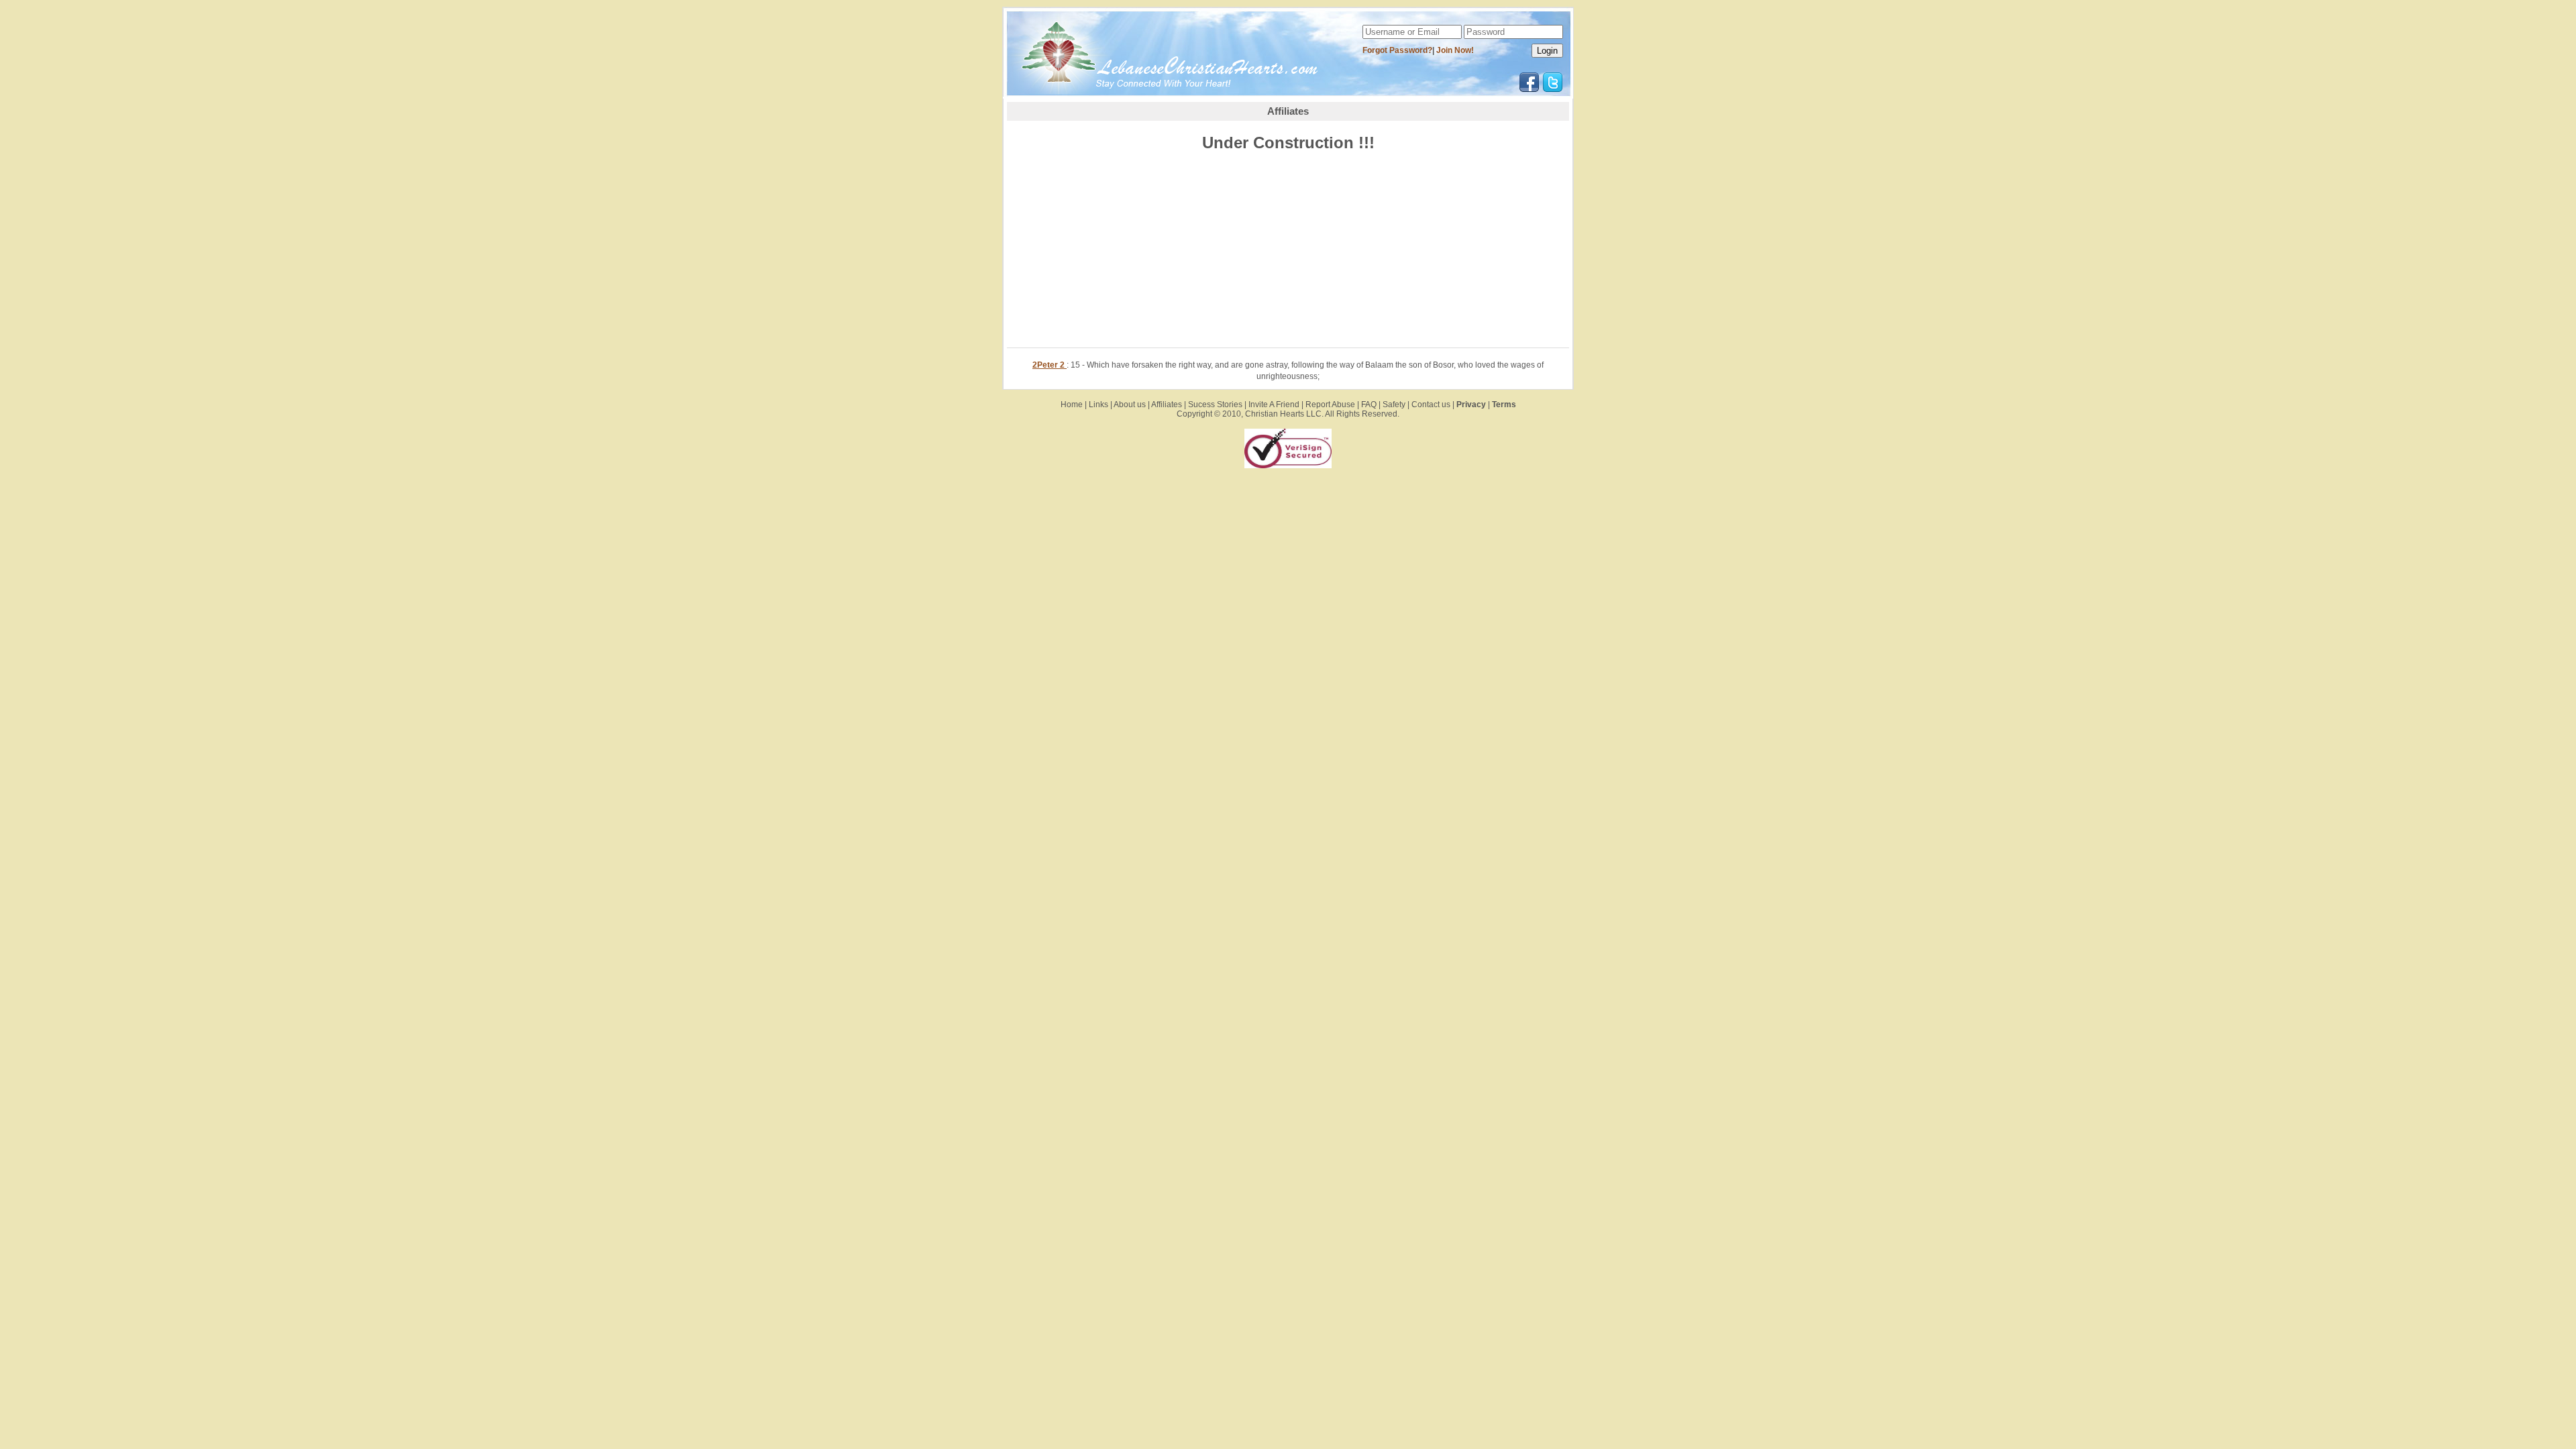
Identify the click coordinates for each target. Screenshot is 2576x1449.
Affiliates (1167, 405)
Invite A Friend (1274, 405)
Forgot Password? (1397, 50)
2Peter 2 (1050, 365)
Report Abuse (1330, 405)
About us (1130, 405)
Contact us (1431, 405)
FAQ (1369, 405)
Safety (1394, 405)
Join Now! (1455, 50)
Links (1098, 405)
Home (1072, 405)
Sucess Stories (1215, 405)
